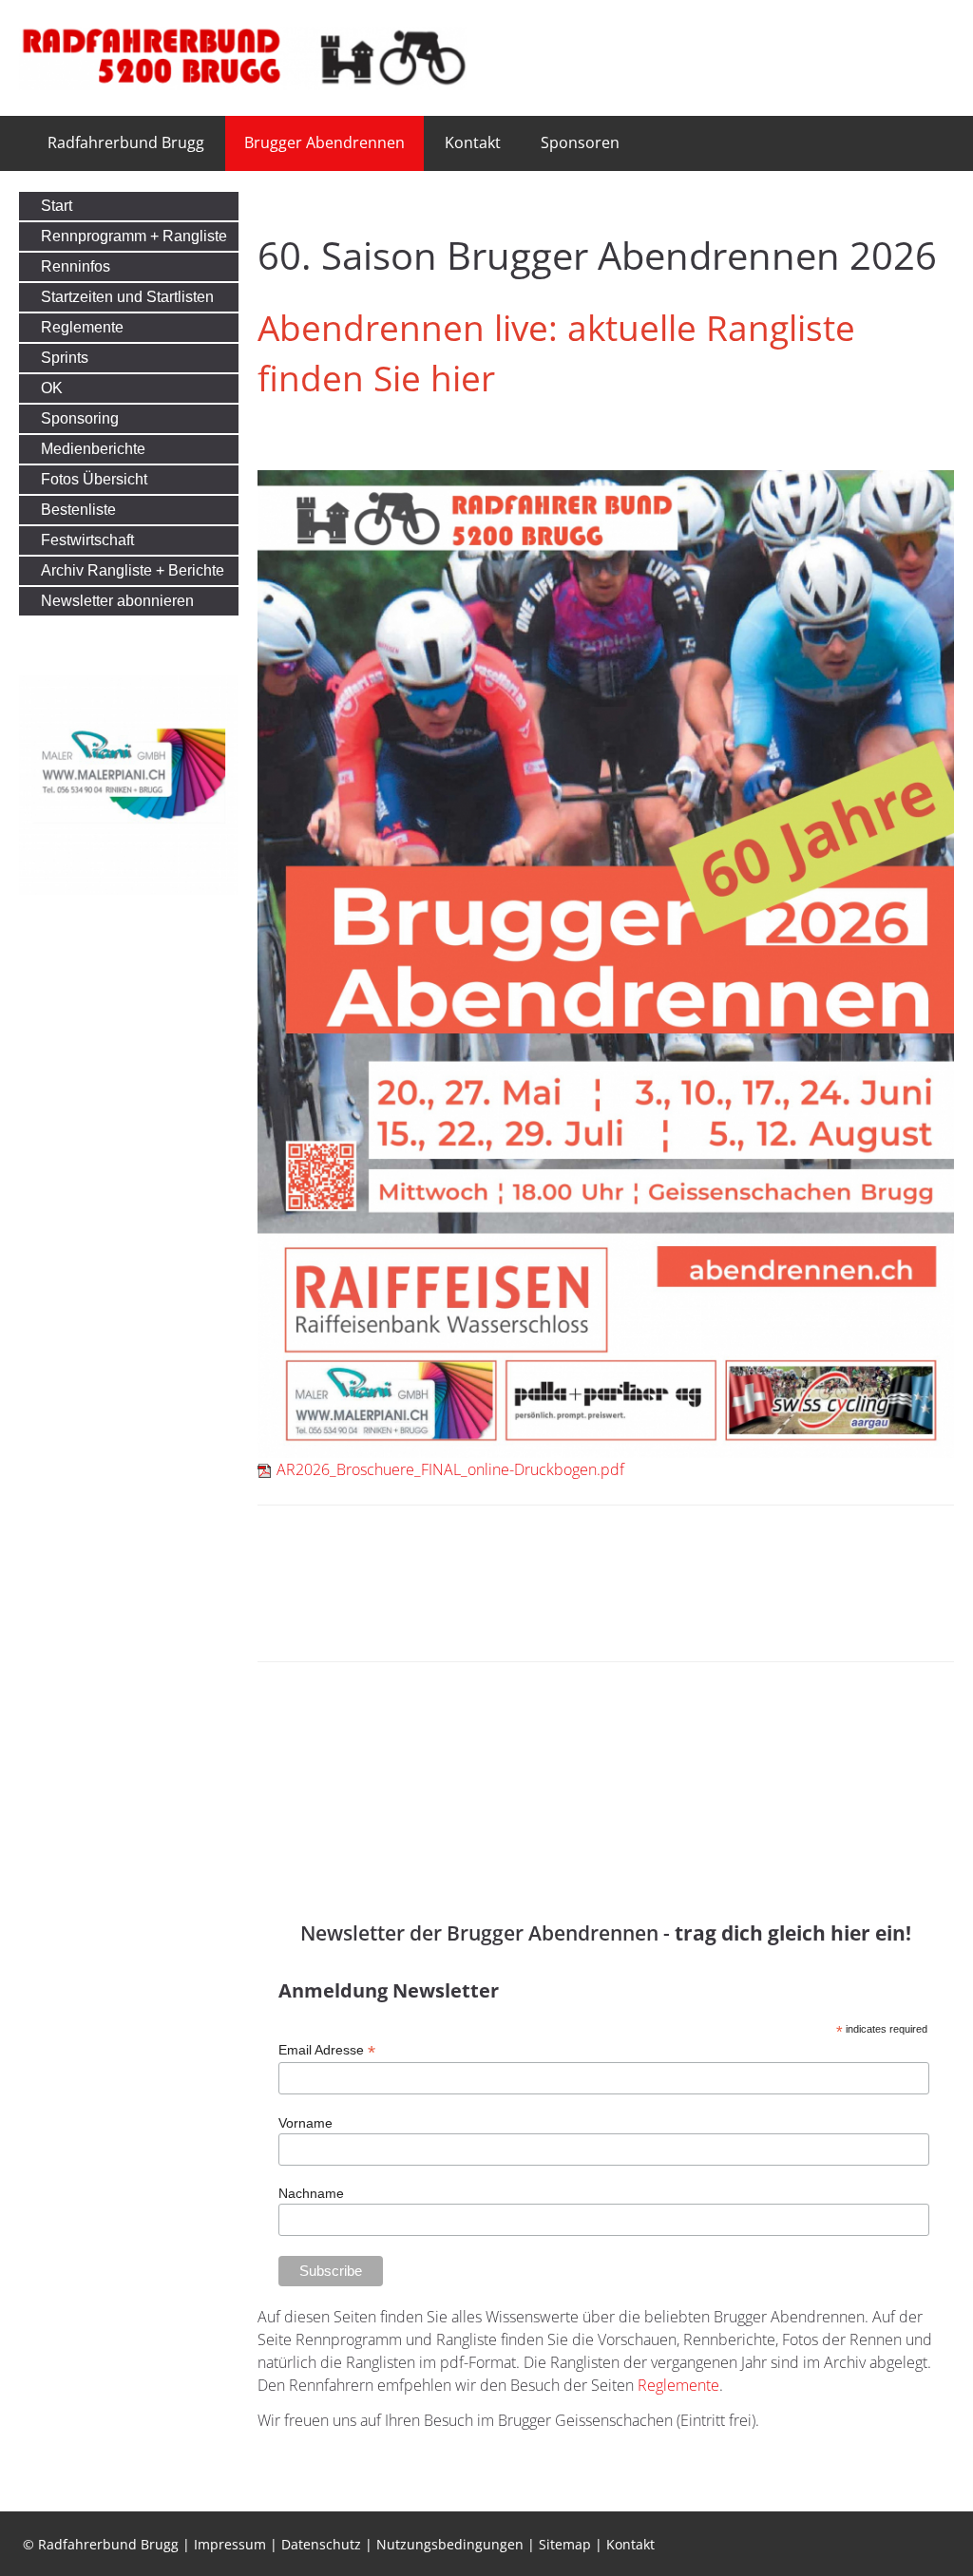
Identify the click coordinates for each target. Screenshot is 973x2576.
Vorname (305, 2123)
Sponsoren (580, 142)
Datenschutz (321, 2544)
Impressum (230, 2544)
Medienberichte (93, 449)
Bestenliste (78, 510)
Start (57, 206)
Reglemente (678, 2385)
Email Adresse (327, 2050)
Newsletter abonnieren (117, 601)
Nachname (311, 2193)
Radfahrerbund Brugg (126, 142)
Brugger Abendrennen (324, 142)
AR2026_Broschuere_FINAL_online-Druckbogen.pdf (450, 1469)
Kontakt (473, 142)
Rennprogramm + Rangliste (134, 236)
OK (52, 388)
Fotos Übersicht (94, 479)
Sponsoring (80, 418)
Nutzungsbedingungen (450, 2544)
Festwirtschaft (87, 540)
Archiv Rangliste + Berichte (133, 570)
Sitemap (565, 2544)
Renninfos (76, 266)
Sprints (65, 358)
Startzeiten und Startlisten (127, 297)
